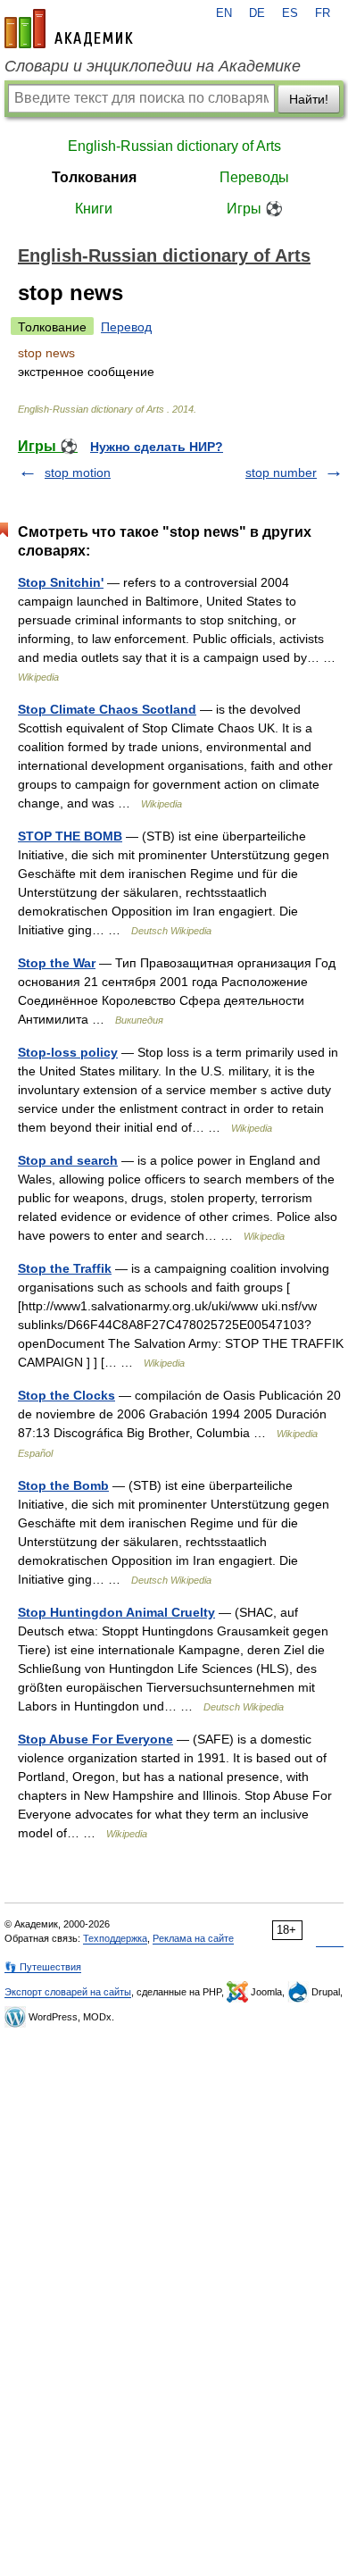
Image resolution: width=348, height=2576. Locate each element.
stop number (281, 473)
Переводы (254, 177)
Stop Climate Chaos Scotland (107, 709)
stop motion (78, 473)
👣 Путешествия (43, 1967)
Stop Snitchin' (61, 582)
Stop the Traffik (65, 1268)
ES (290, 13)
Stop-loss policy (68, 1052)
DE (257, 13)
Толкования (94, 177)
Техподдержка (115, 1938)
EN (224, 13)
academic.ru (69, 29)
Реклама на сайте (193, 1938)
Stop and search (68, 1160)
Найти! (309, 99)
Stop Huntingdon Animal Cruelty (116, 1612)
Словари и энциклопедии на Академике (153, 66)
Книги (94, 209)
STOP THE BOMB (70, 836)
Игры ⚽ (255, 209)
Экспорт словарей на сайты (68, 1992)
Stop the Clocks (66, 1395)
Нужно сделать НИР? (157, 447)
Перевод (126, 327)
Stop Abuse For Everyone (95, 1739)
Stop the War (57, 963)
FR (323, 13)
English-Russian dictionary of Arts (174, 146)
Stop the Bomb (63, 1485)
